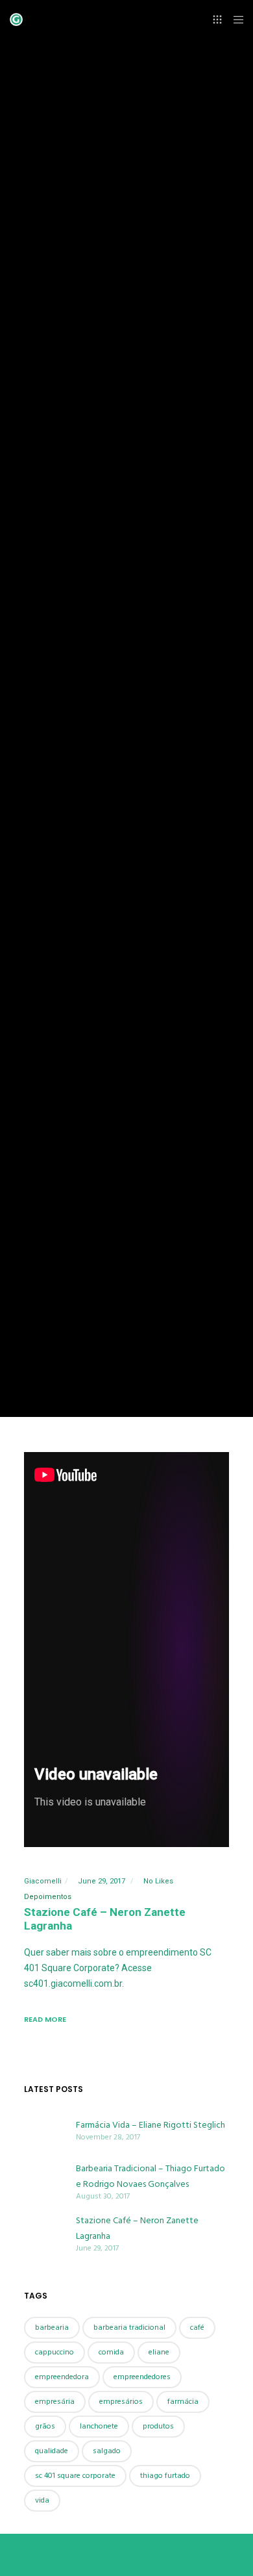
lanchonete (99, 2426)
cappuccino (54, 2352)
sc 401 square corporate (75, 2476)
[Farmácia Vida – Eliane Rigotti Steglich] (43, 2130)
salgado (107, 2451)
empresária (55, 2402)
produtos (158, 2426)
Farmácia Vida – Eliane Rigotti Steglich (151, 2125)
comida (111, 2352)
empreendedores (142, 2377)
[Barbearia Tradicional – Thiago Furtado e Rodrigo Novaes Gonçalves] (43, 2181)
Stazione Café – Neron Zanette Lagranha (137, 2228)
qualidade (52, 2451)
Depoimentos (48, 1897)
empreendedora (62, 2377)
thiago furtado (165, 2476)
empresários (121, 2402)
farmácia (183, 2402)
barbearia (52, 2327)
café (197, 2327)
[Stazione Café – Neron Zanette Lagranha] (43, 2233)
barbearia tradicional (129, 2327)
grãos (45, 2426)
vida (42, 2500)
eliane (159, 2352)
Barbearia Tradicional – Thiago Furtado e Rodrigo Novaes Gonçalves (151, 2176)
